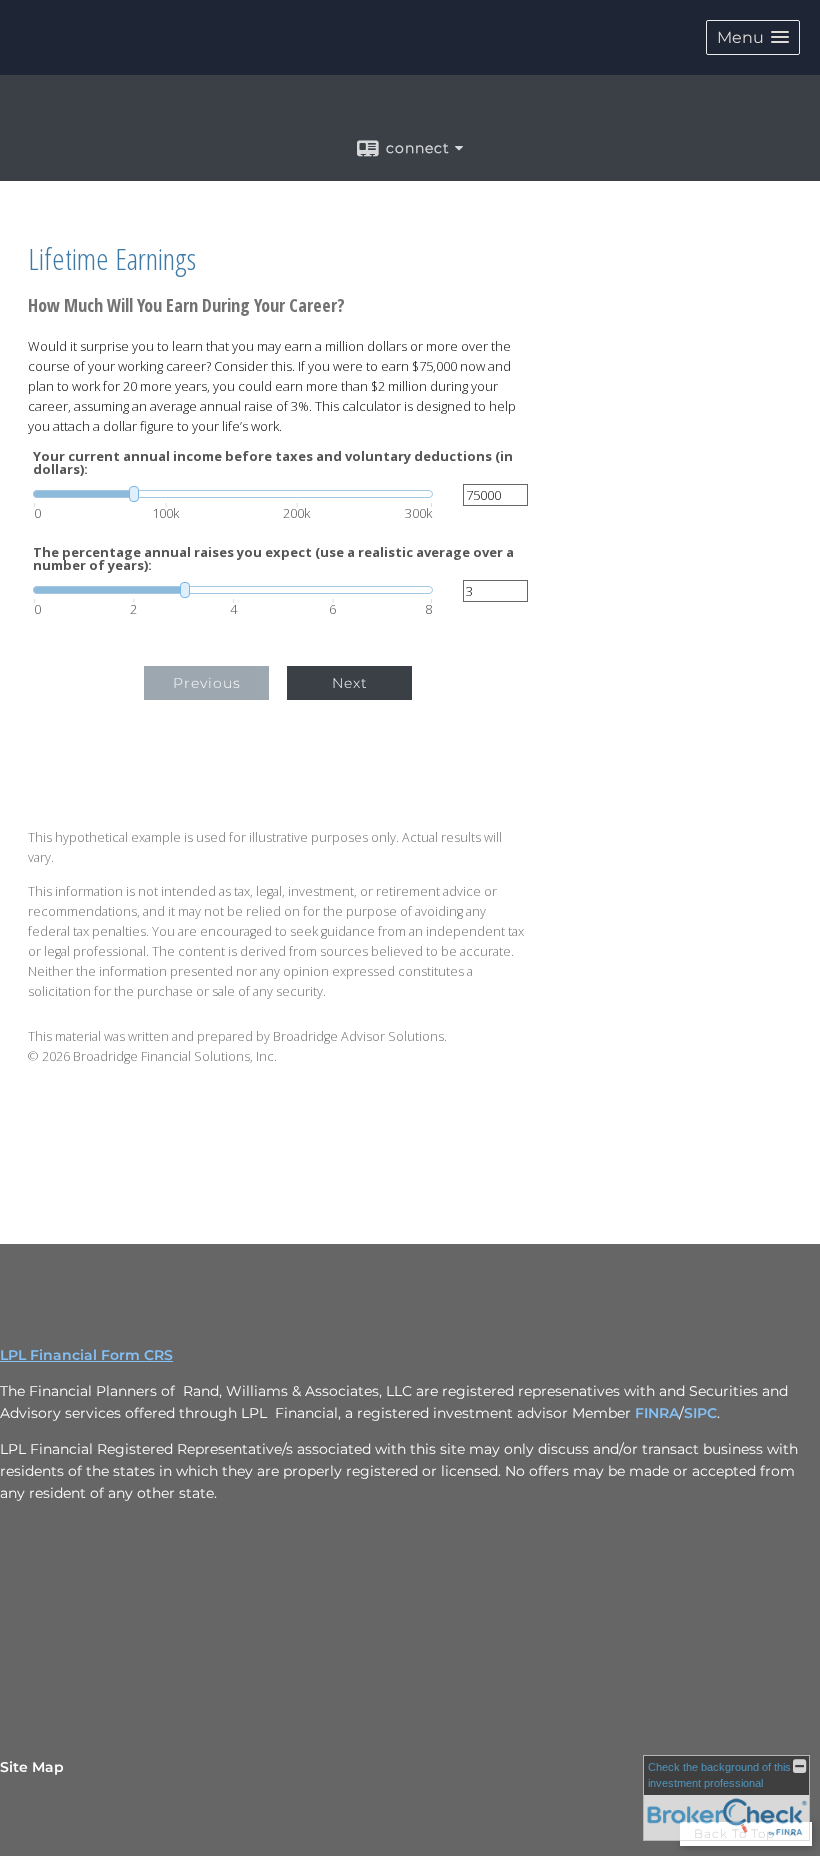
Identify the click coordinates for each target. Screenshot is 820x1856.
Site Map (32, 1767)
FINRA (657, 1413)
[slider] (233, 494)
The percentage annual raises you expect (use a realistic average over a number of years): (273, 559)
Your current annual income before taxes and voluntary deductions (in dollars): (273, 463)
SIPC (700, 1413)
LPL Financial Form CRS (86, 1355)
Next (350, 683)
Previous (207, 683)
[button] (753, 37)
